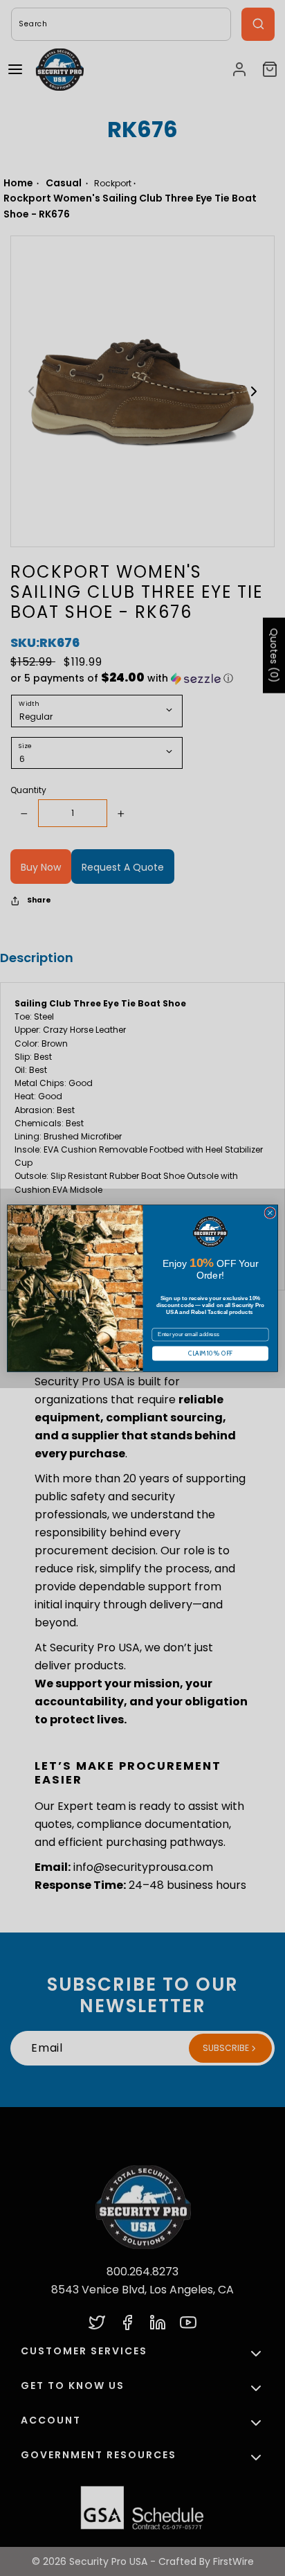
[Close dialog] (270, 1213)
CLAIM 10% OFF (210, 1353)
